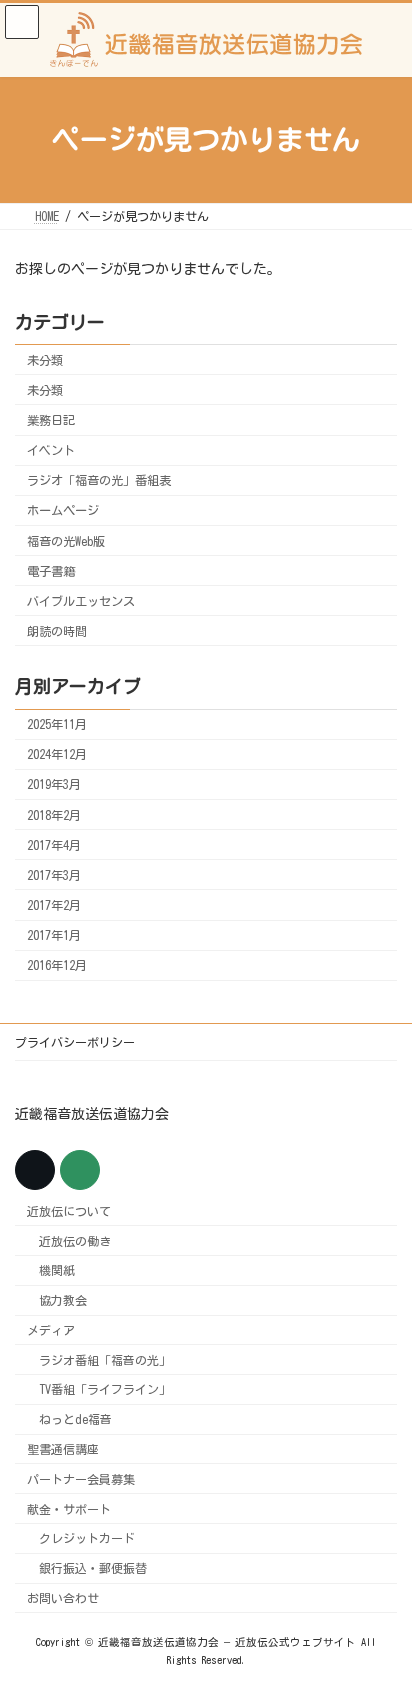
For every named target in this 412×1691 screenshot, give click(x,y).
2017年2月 (54, 905)
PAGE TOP (379, 1616)
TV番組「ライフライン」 (105, 1389)
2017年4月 (54, 845)
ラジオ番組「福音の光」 (105, 1359)
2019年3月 (54, 784)
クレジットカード (87, 1538)
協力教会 (63, 1300)
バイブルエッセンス (81, 601)
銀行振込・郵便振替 (93, 1568)
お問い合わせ (63, 1598)
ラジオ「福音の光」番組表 (99, 480)
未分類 (45, 360)
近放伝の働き (75, 1240)
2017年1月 (54, 935)
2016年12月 (57, 965)
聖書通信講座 (63, 1449)
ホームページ (63, 510)
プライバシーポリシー (75, 1042)
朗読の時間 (57, 631)
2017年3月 (54, 875)
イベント (51, 450)
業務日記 (51, 420)
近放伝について (69, 1210)
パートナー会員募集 (81, 1478)
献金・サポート (69, 1508)
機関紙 (57, 1270)
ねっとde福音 (75, 1419)
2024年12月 (57, 754)
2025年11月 (57, 724)
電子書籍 (51, 570)
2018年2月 (54, 814)
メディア (51, 1329)
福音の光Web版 (66, 540)
